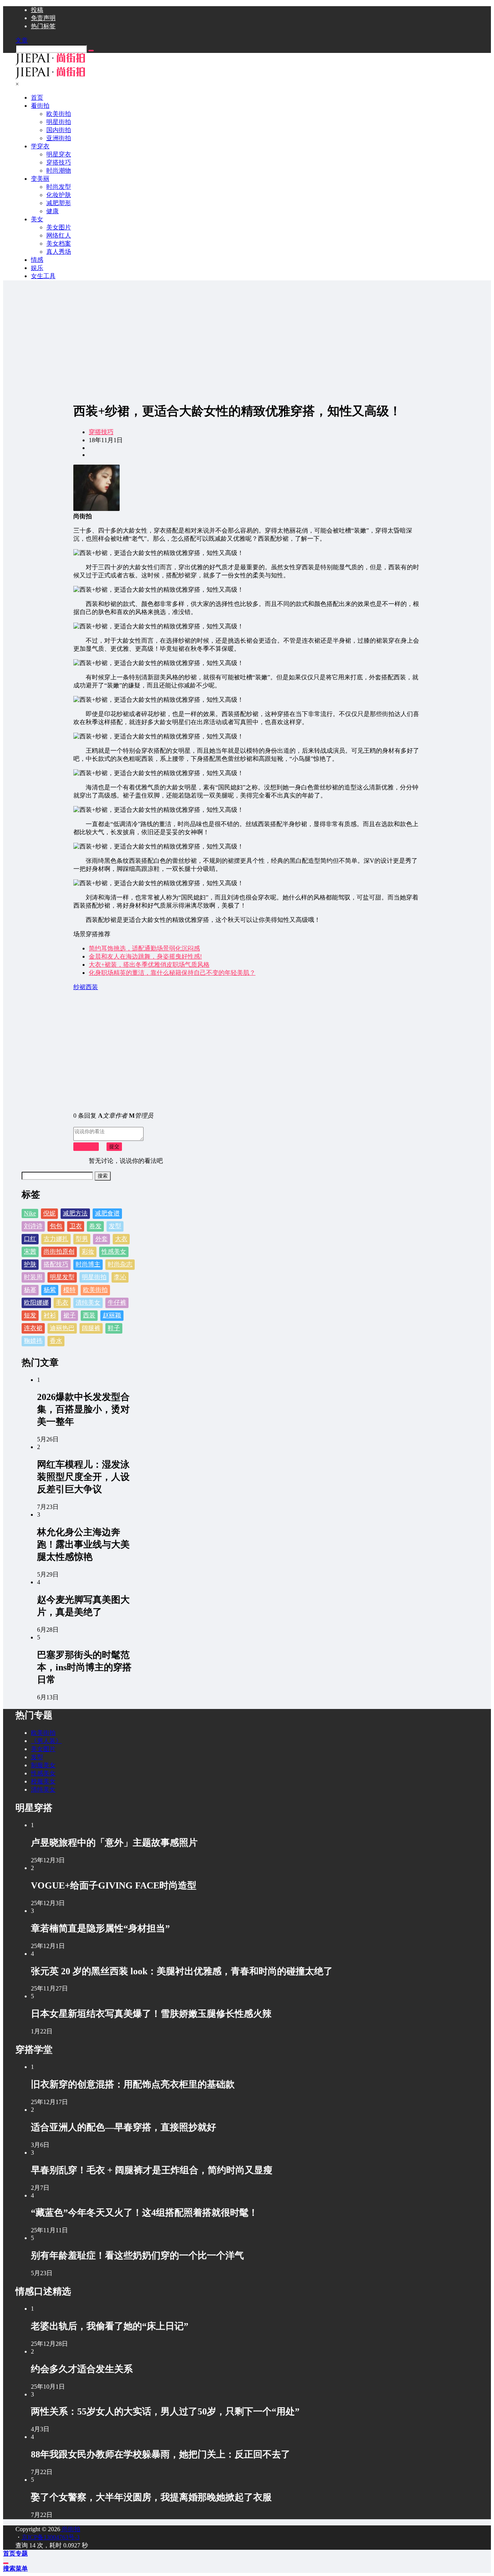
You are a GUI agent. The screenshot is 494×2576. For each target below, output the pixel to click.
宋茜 (30, 1252)
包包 (56, 1226)
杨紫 (50, 1290)
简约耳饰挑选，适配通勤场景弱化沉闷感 (144, 948)
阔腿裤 (91, 1328)
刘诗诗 (33, 1226)
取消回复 (86, 1146)
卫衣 (76, 1226)
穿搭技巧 (101, 432)
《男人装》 (46, 1741)
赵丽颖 (112, 1315)
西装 (89, 1315)
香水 (56, 1341)
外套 (102, 1239)
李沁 (120, 1277)
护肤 (30, 1264)
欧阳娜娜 (36, 1302)
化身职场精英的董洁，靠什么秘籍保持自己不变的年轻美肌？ (172, 973)
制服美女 (43, 1765)
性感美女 (114, 1252)
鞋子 (114, 1328)
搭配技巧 (56, 1264)
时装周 (33, 1277)
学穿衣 (40, 146)
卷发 (95, 1226)
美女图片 (43, 1749)
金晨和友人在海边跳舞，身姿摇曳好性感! (145, 956)
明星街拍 (94, 1277)
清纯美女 (88, 1302)
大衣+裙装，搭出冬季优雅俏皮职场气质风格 (149, 965)
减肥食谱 (107, 1213)
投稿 (37, 10)
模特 (69, 1290)
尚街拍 (70, 2529)
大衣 (121, 1239)
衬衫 (50, 1315)
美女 (37, 219)
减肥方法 (75, 1213)
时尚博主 (88, 1264)
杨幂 (30, 1290)
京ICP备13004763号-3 (51, 2537)
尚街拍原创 (59, 1252)
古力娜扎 (56, 1239)
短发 (30, 1315)
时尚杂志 (120, 1264)
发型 (115, 1226)
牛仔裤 (117, 1302)
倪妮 (49, 1213)
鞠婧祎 (33, 1341)
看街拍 (40, 106)
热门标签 (43, 26)
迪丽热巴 (62, 1328)
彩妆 (88, 1252)
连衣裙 (33, 1328)
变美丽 (40, 179)
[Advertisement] (247, 341)
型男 (82, 1239)
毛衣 (62, 1302)
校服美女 (43, 1781)
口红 (30, 1239)
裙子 (69, 1315)
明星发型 (62, 1277)
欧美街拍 (95, 1290)
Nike (30, 1213)
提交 (114, 1146)
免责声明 (43, 18)
